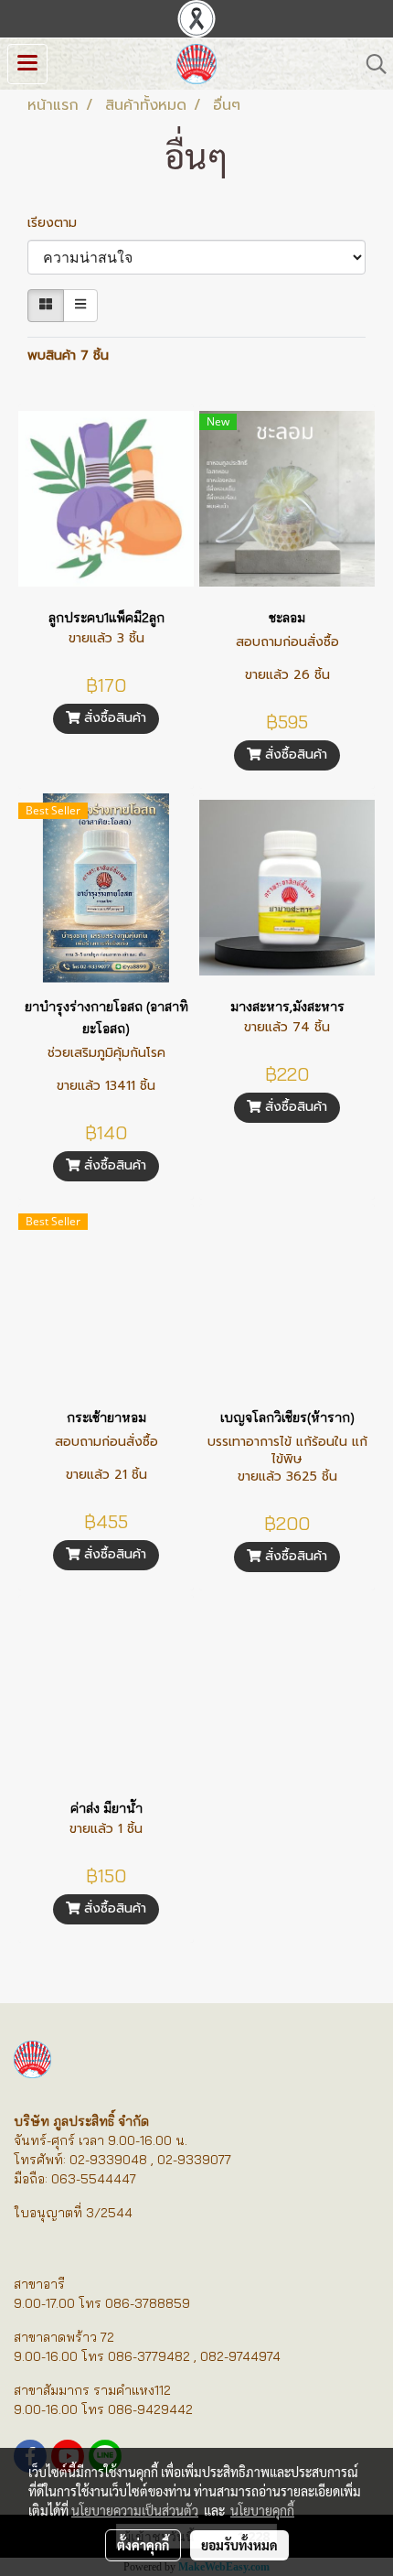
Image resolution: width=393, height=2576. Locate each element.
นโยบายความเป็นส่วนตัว (135, 2510)
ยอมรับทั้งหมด (239, 2545)
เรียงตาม (59, 223)
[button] (370, 64)
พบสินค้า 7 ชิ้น (68, 356)
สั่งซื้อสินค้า (113, 718)
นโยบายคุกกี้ (262, 2510)
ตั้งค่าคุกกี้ (143, 2545)
